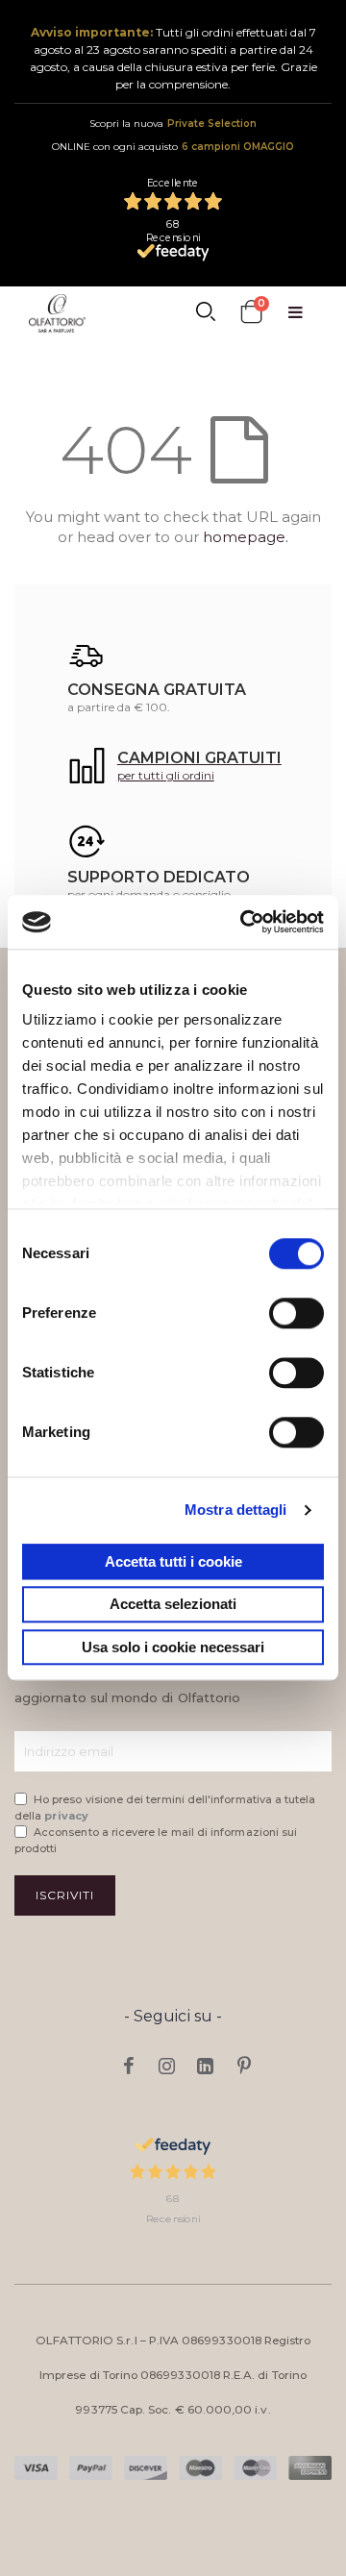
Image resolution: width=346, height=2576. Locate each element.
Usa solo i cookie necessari (173, 1647)
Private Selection (212, 124)
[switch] (297, 1315)
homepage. (246, 537)
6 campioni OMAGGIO (238, 147)
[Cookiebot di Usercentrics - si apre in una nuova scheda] (244, 922)
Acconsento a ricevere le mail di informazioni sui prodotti (156, 1840)
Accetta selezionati (173, 1605)
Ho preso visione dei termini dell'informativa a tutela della (165, 1808)
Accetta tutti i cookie (173, 1561)
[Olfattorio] (57, 313)
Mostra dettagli (236, 1510)
